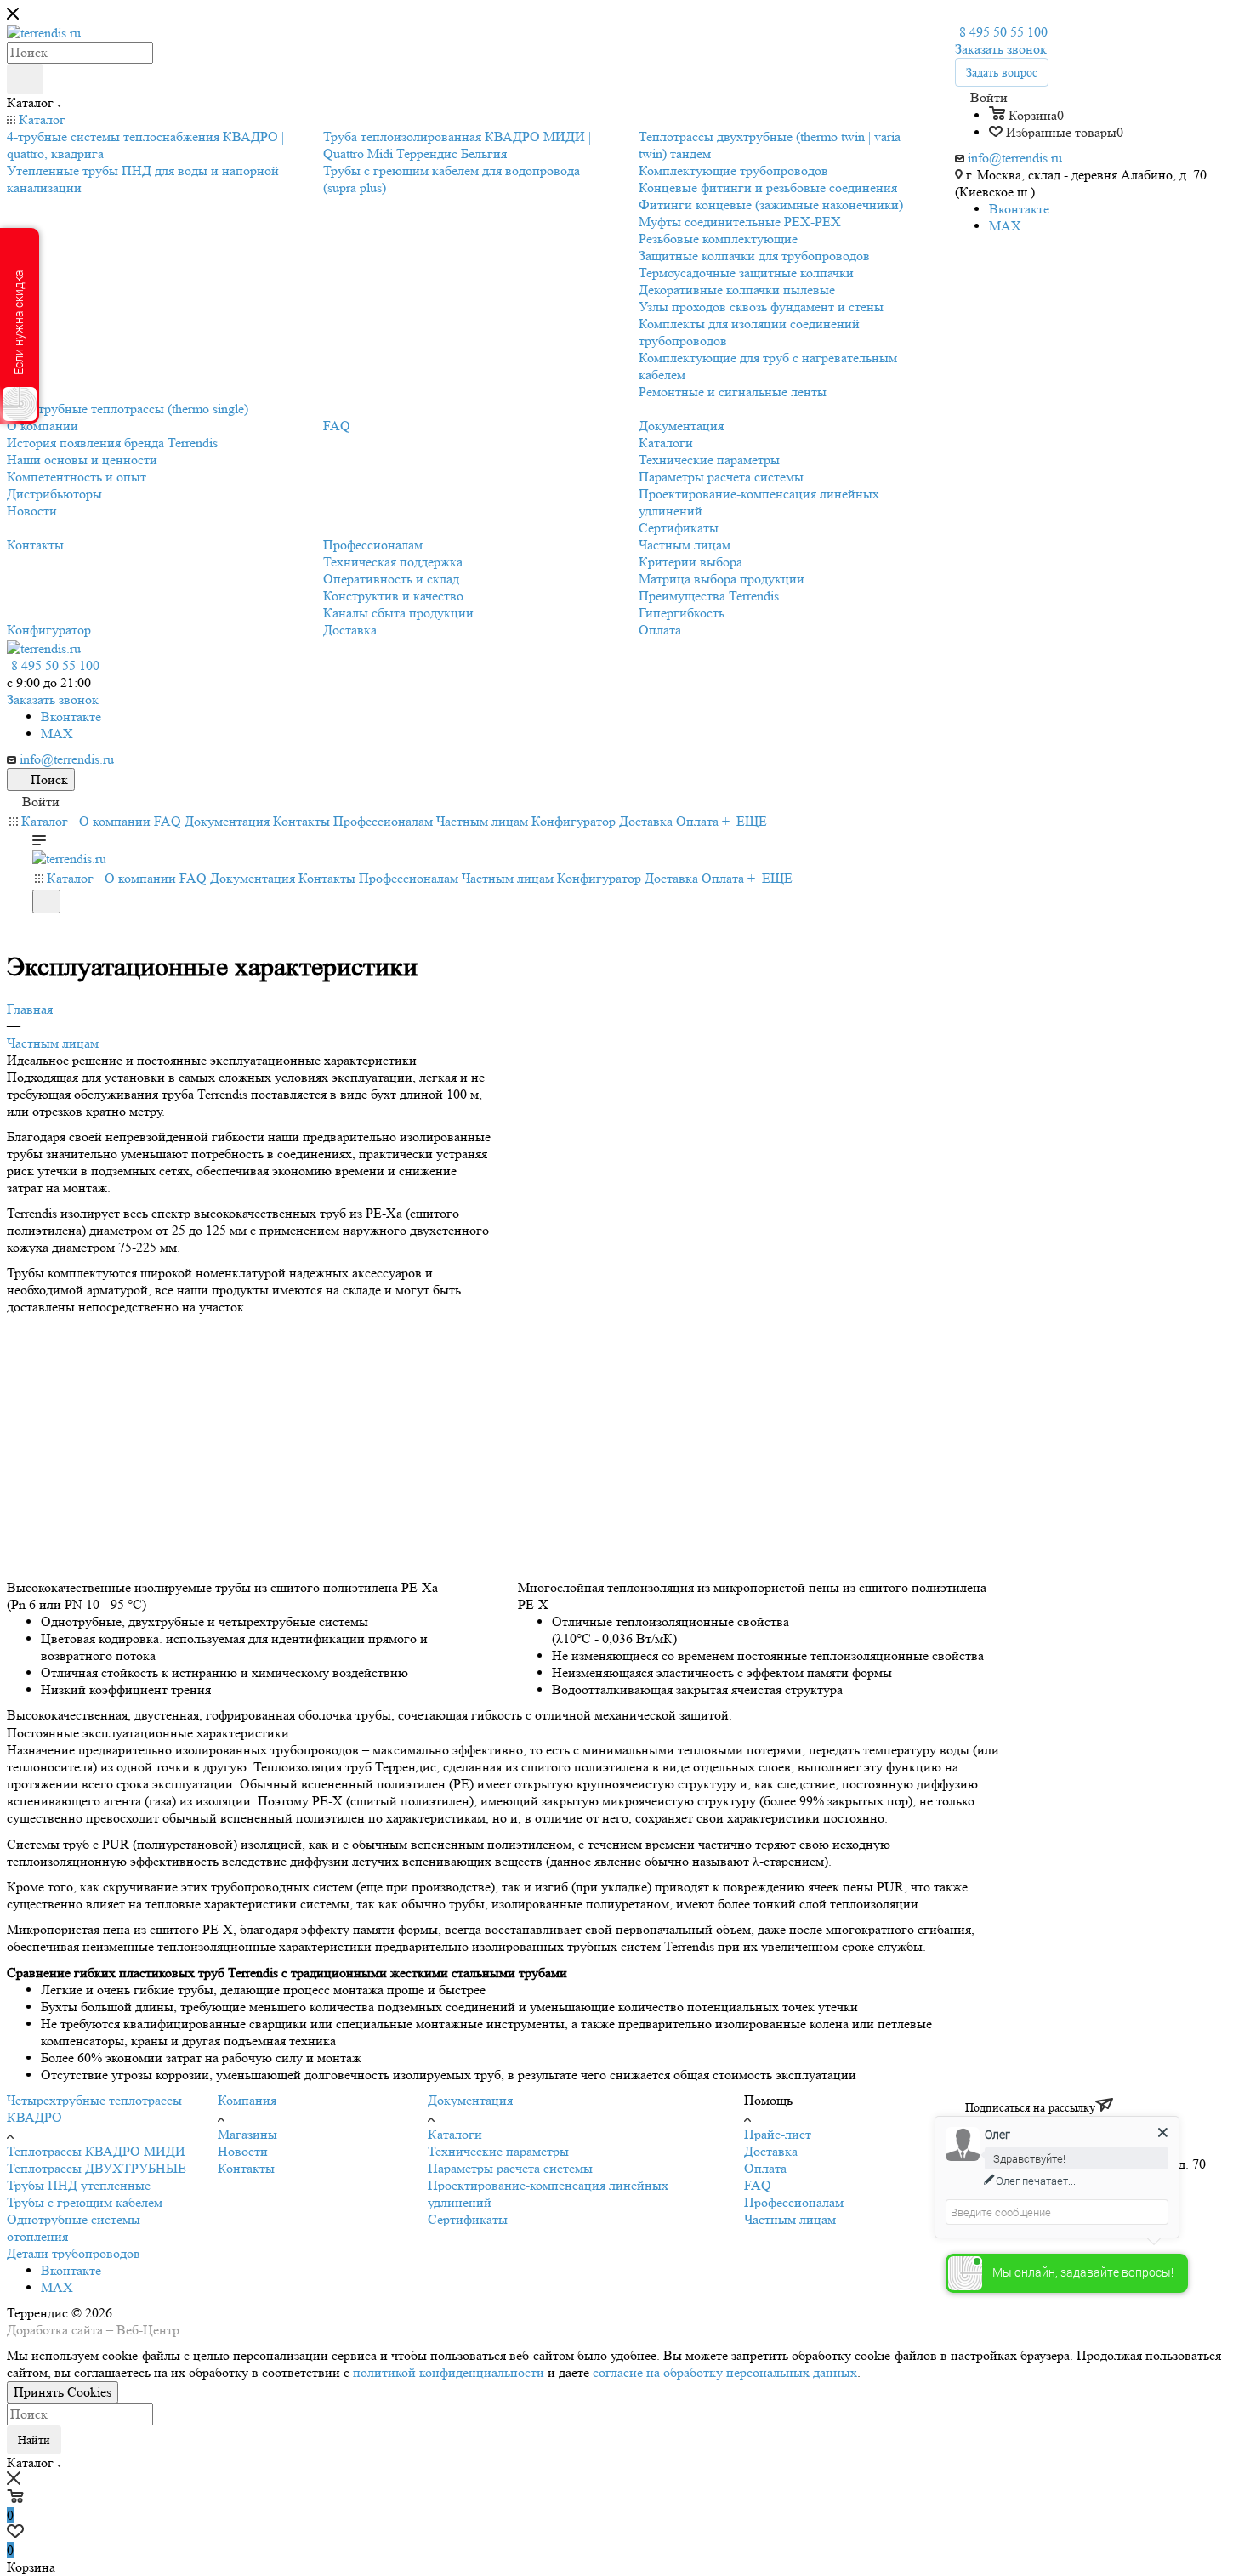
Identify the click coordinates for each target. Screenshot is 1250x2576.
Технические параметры (498, 2151)
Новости (243, 2151)
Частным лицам (790, 2219)
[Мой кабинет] (40, 924)
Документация (470, 2100)
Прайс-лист (778, 2134)
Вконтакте (1019, 209)
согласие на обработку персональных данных (725, 2372)
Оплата (765, 2168)
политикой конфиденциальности (449, 2372)
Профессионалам (794, 2202)
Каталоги (455, 2134)
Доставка (771, 2151)
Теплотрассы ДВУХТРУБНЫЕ (97, 2168)
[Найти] (25, 79)
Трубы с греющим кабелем (85, 2202)
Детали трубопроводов (74, 2253)
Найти (34, 2440)
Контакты (246, 2168)
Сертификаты (468, 2219)
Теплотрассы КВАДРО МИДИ (96, 2151)
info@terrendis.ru (1015, 158)
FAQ (758, 2185)
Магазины (247, 2134)
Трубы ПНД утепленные (79, 2185)
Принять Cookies (62, 2392)
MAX (1005, 226)
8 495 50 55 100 (1003, 32)
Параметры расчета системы (510, 2168)
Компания (247, 2100)
